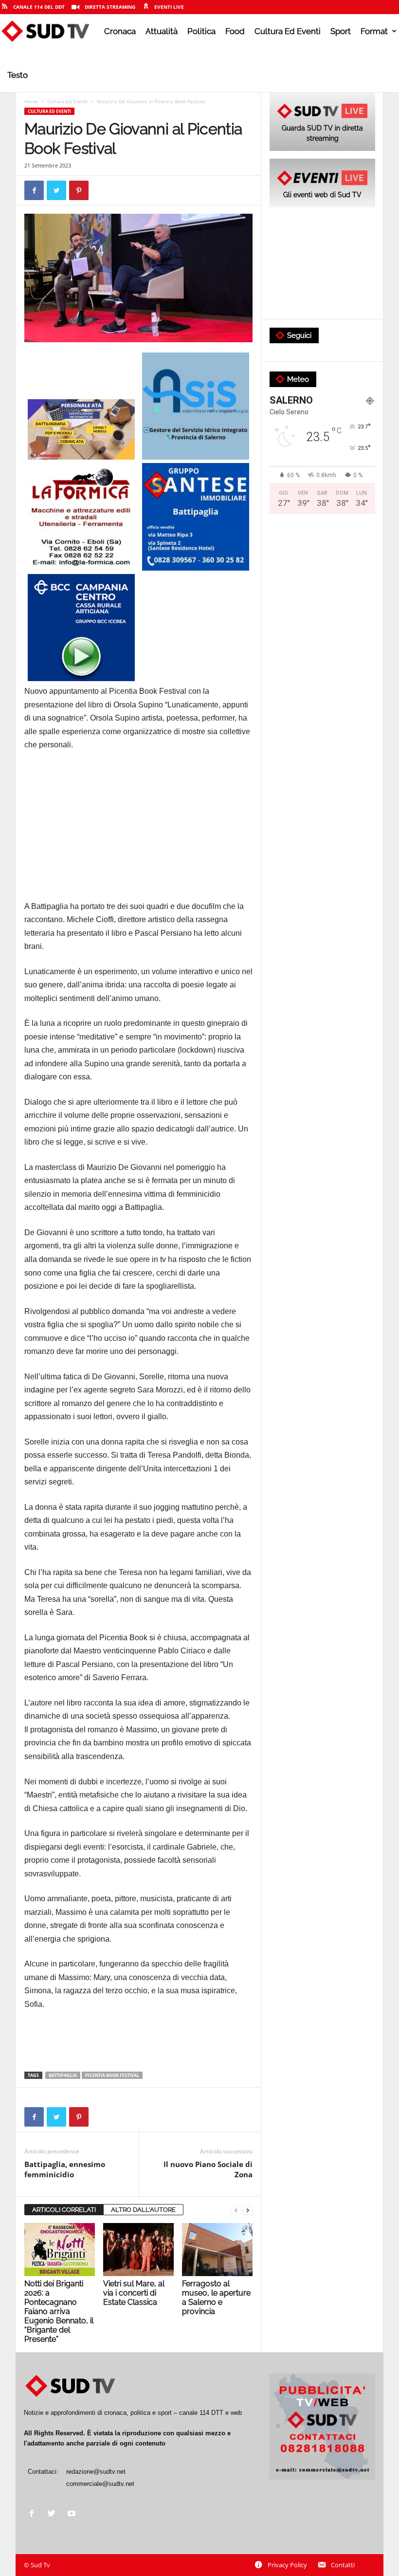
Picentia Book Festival (112, 2075)
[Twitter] (54, 2514)
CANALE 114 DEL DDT (39, 7)
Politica (201, 31)
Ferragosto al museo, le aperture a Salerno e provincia (216, 2298)
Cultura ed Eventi (288, 31)
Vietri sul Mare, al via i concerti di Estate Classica (134, 2293)
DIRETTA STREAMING (110, 7)
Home (31, 101)
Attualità (162, 31)
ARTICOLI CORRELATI (64, 2210)
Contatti (343, 2565)
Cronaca (120, 31)
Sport (341, 31)
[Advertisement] (138, 832)
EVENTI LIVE (169, 7)
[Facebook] (34, 2514)
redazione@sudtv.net (96, 2472)
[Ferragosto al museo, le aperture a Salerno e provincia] (217, 2249)
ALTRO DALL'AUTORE (143, 2210)
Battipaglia (63, 2075)
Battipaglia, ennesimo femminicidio (65, 2169)
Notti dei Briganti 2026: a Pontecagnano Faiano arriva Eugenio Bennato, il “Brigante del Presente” (59, 2311)
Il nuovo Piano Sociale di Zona (208, 2169)
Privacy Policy (287, 2565)
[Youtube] (73, 2514)
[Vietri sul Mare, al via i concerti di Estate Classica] (138, 2249)
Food (235, 31)
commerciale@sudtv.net (100, 2484)
